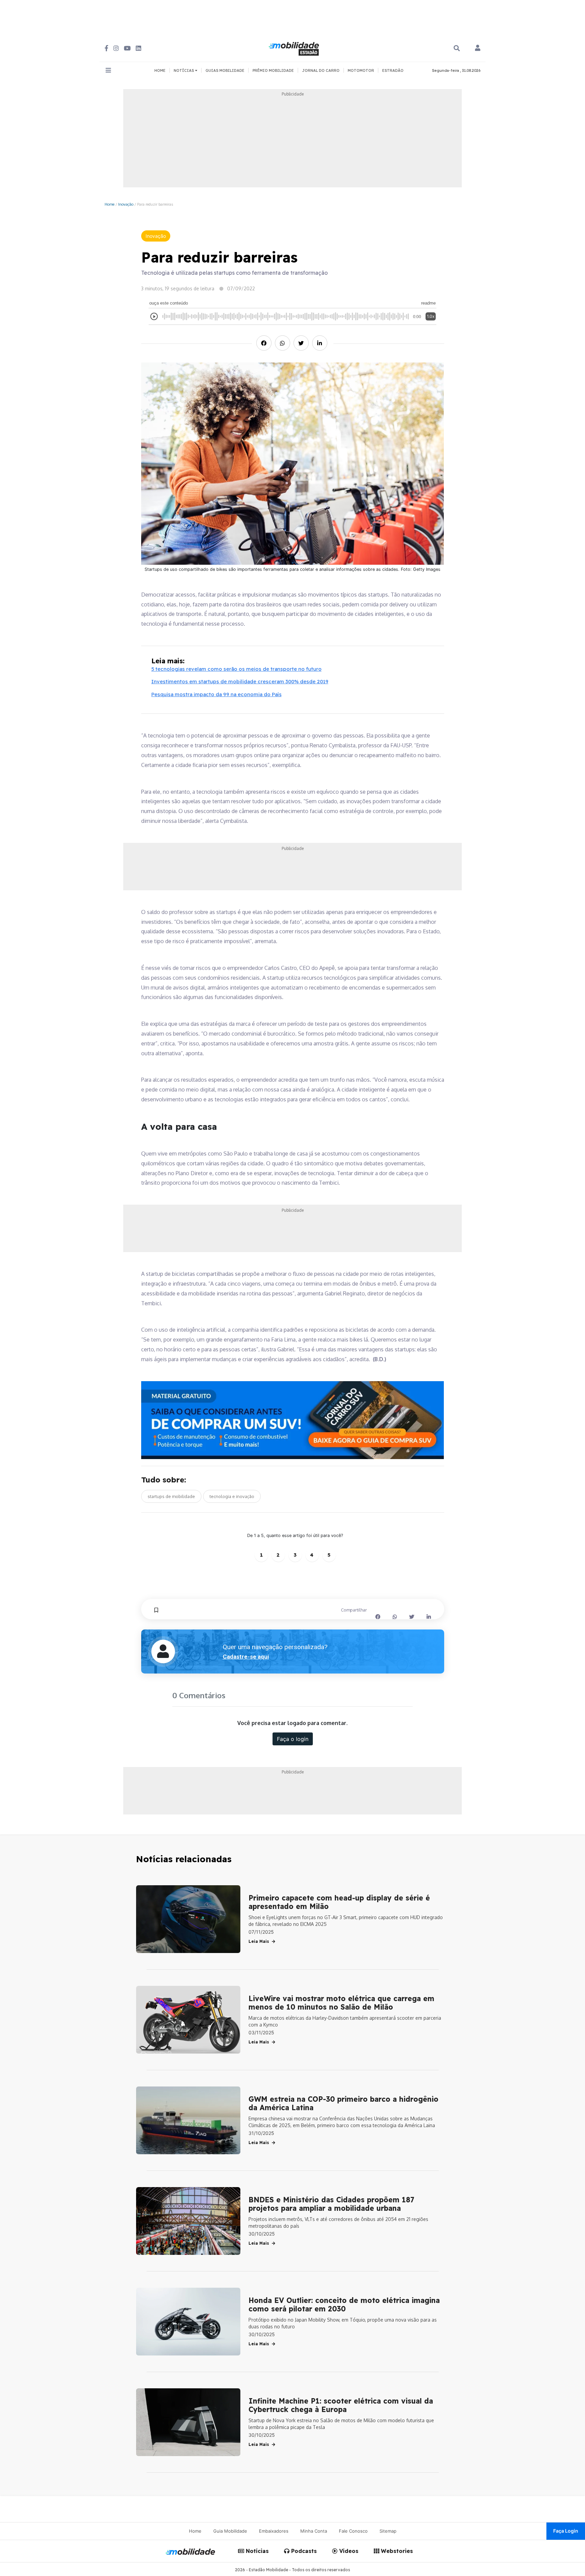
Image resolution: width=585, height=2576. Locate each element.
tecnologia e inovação (232, 1496)
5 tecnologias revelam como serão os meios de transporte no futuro (236, 669)
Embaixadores (274, 2531)
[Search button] (457, 48)
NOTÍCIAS (184, 70)
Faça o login (293, 1739)
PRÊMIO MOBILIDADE (273, 70)
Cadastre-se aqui (246, 1657)
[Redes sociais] (106, 48)
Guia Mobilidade (230, 2531)
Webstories (396, 2551)
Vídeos (348, 2551)
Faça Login (566, 2531)
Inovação (126, 204)
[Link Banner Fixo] (293, 1420)
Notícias (256, 2551)
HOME (160, 70)
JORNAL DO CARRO (321, 70)
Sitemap (388, 2531)
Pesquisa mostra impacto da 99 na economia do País (216, 694)
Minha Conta (314, 2531)
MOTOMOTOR (361, 70)
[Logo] (295, 48)
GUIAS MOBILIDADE (225, 70)
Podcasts (303, 2551)
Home (110, 204)
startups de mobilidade (171, 1496)
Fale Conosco (353, 2531)
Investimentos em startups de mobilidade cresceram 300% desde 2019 (240, 681)
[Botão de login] (478, 48)
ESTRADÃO (393, 70)
